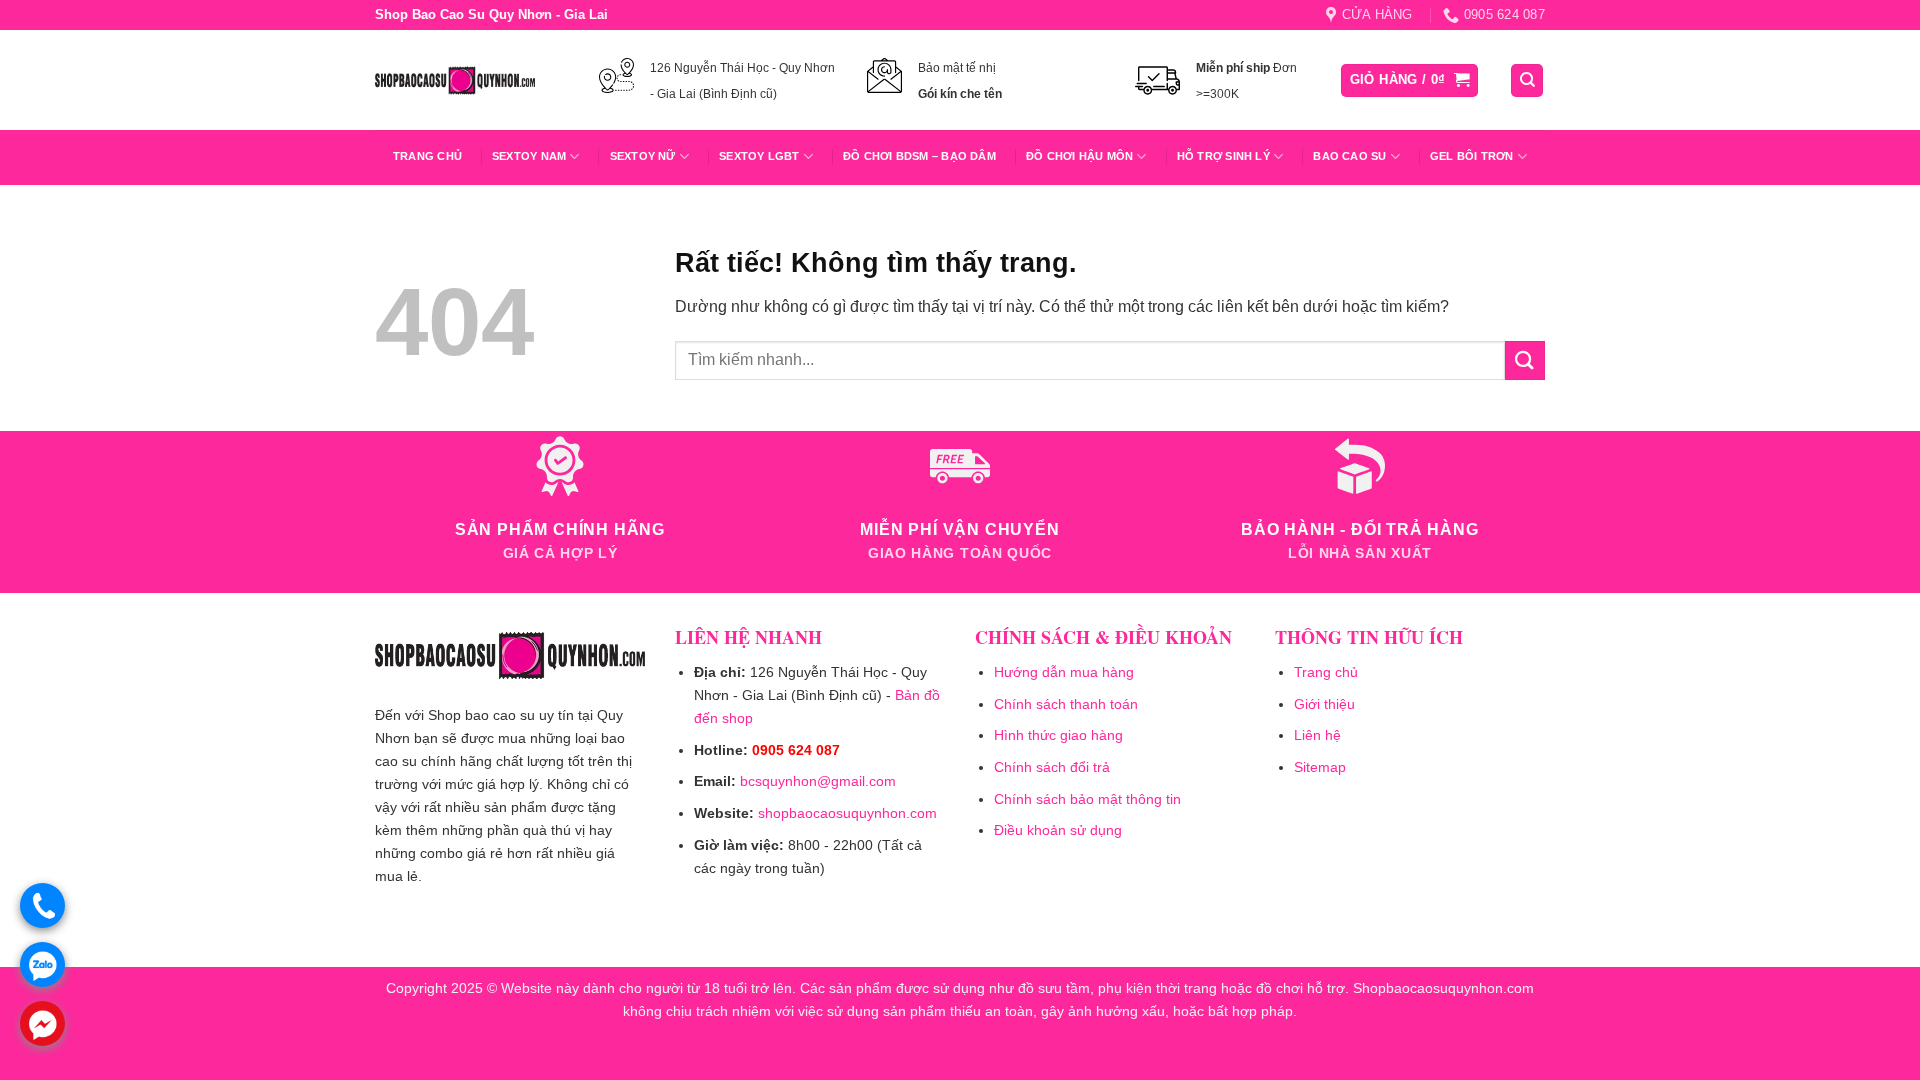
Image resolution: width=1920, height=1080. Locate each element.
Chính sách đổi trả (1052, 767)
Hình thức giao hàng (1058, 735)
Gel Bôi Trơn (1472, 156)
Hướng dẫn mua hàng (1064, 672)
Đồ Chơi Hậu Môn (1079, 156)
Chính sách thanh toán (1066, 704)
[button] (1410, 80)
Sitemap (1320, 767)
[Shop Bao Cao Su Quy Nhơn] (455, 80)
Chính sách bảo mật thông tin (1087, 799)
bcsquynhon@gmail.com (818, 781)
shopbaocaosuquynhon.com (847, 813)
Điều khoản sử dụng (1058, 830)
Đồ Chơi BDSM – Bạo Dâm (919, 156)
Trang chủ (427, 156)
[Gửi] (1525, 360)
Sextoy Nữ (643, 156)
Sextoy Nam (529, 156)
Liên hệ (1317, 735)
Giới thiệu (1324, 704)
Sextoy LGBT (759, 156)
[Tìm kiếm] (1527, 80)
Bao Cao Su (1349, 156)
